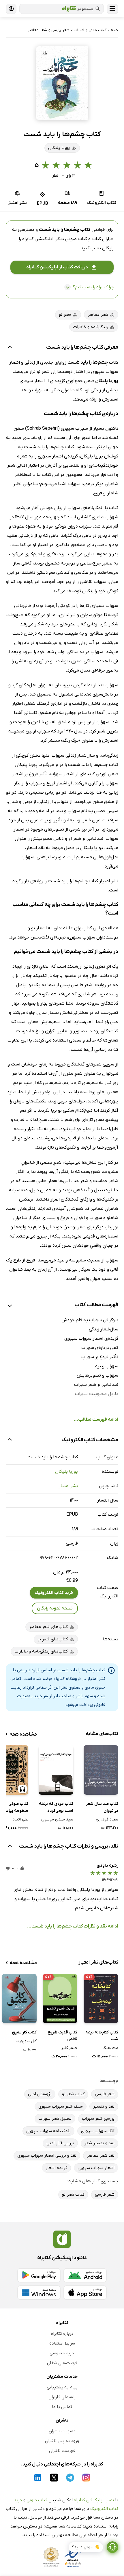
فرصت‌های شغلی (62, 2363)
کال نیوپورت (26, 2041)
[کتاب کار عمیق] (19, 1998)
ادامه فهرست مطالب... (96, 1420)
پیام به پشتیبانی (62, 2387)
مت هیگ (110, 2048)
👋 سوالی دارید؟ (86, 2547)
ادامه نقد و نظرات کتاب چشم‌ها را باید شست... (73, 1926)
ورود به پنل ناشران (62, 2441)
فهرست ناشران (62, 2451)
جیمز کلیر (69, 2048)
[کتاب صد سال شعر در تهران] (101, 1770)
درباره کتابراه (62, 2334)
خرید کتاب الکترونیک (54, 1593)
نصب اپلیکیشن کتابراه (94, 2500)
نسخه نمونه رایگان (55, 1608)
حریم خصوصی (62, 2353)
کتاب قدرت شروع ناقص (62, 2036)
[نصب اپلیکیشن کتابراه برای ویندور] (39, 2293)
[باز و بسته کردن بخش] (10, 348)
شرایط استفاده (62, 2343)
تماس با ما (62, 2407)
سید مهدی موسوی (57, 1819)
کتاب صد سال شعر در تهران (102, 1807)
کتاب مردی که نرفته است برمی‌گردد (56, 1807)
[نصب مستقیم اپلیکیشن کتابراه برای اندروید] (85, 2275)
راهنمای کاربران (62, 2397)
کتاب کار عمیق (24, 2032)
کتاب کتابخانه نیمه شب (102, 2036)
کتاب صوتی (37, 2500)
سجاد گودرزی (107, 1819)
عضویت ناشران (62, 2431)
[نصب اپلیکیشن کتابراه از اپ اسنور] (85, 2293)
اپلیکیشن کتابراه (38, 239)
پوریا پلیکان (66, 1472)
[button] (62, 83)
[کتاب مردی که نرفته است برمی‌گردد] (56, 1770)
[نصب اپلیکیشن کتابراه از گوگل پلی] (39, 2275)
